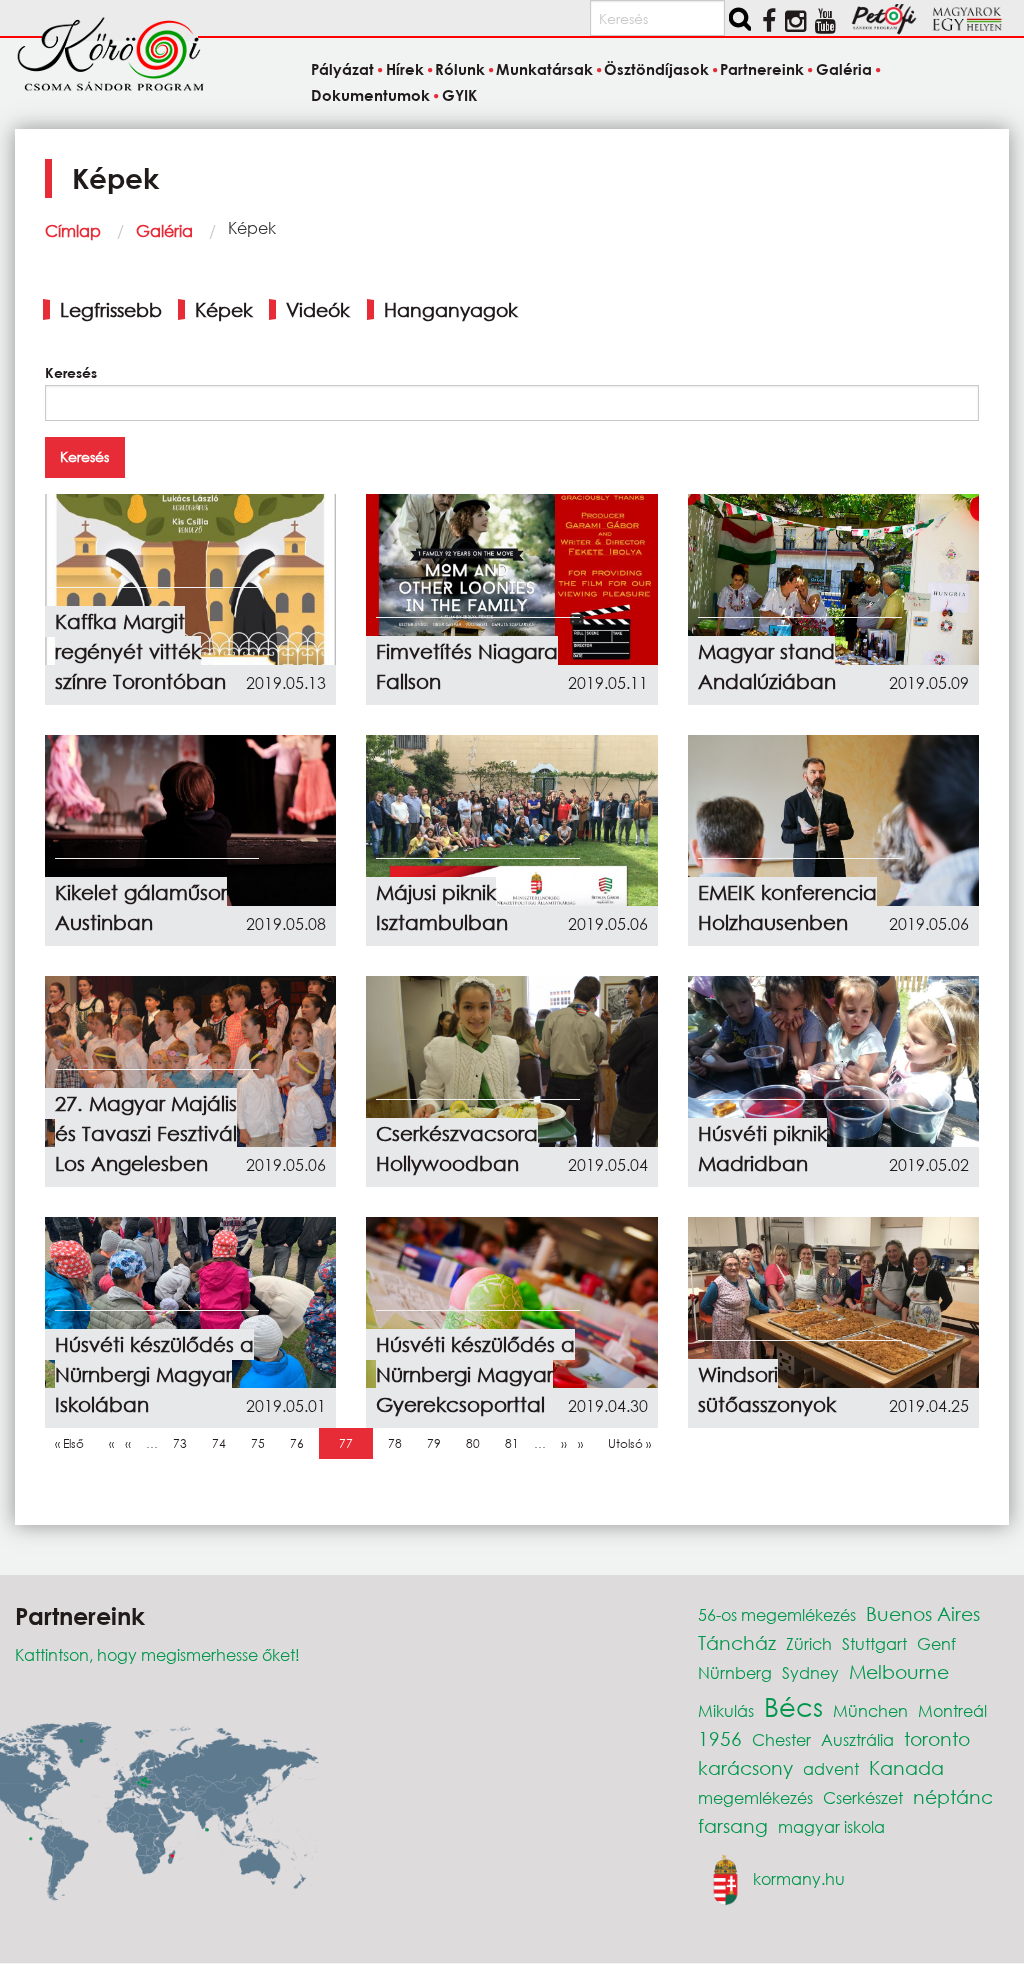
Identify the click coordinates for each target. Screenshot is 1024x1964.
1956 (720, 1738)
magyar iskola (831, 1826)
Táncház (737, 1642)
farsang (733, 1825)
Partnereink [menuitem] (762, 69)
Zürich (809, 1643)
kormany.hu (799, 1878)
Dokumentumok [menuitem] (370, 95)
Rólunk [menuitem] (460, 69)
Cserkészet (863, 1797)
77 (351, 1443)
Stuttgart (874, 1643)
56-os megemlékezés (777, 1614)
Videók (318, 309)
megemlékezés (755, 1797)
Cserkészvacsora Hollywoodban (457, 1148)
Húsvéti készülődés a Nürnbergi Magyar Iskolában (154, 1374)
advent (831, 1768)
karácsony (745, 1767)
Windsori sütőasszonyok (767, 1389)
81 (517, 1443)
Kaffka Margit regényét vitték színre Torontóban (140, 651)
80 (478, 1443)
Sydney (810, 1672)
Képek (224, 309)
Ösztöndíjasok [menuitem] (656, 69)
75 (263, 1443)
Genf (936, 1643)
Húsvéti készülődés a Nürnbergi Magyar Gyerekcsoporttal (475, 1374)
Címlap (73, 230)
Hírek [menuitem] (404, 69)
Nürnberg (735, 1672)
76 (302, 1443)
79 (439, 1443)
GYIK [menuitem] (459, 95)
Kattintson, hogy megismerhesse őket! (157, 1654)
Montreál (952, 1710)
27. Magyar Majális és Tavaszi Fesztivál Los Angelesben (146, 1133)
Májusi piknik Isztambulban (442, 907)
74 (224, 1443)
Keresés (71, 372)
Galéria (164, 230)
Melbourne (899, 1671)
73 (185, 1443)
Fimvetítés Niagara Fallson (467, 666)
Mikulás (726, 1710)
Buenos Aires (923, 1613)
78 (400, 1443)
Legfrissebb (111, 309)
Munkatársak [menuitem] (544, 69)
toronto (937, 1738)
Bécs (793, 1706)
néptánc (953, 1796)
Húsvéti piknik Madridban (762, 1148)
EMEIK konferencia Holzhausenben (787, 907)
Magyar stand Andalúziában (767, 666)
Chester (781, 1739)
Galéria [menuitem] (843, 69)
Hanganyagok (451, 309)
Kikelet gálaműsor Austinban (141, 907)
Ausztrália (857, 1739)
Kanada (906, 1767)
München (870, 1710)
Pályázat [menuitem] (342, 69)
